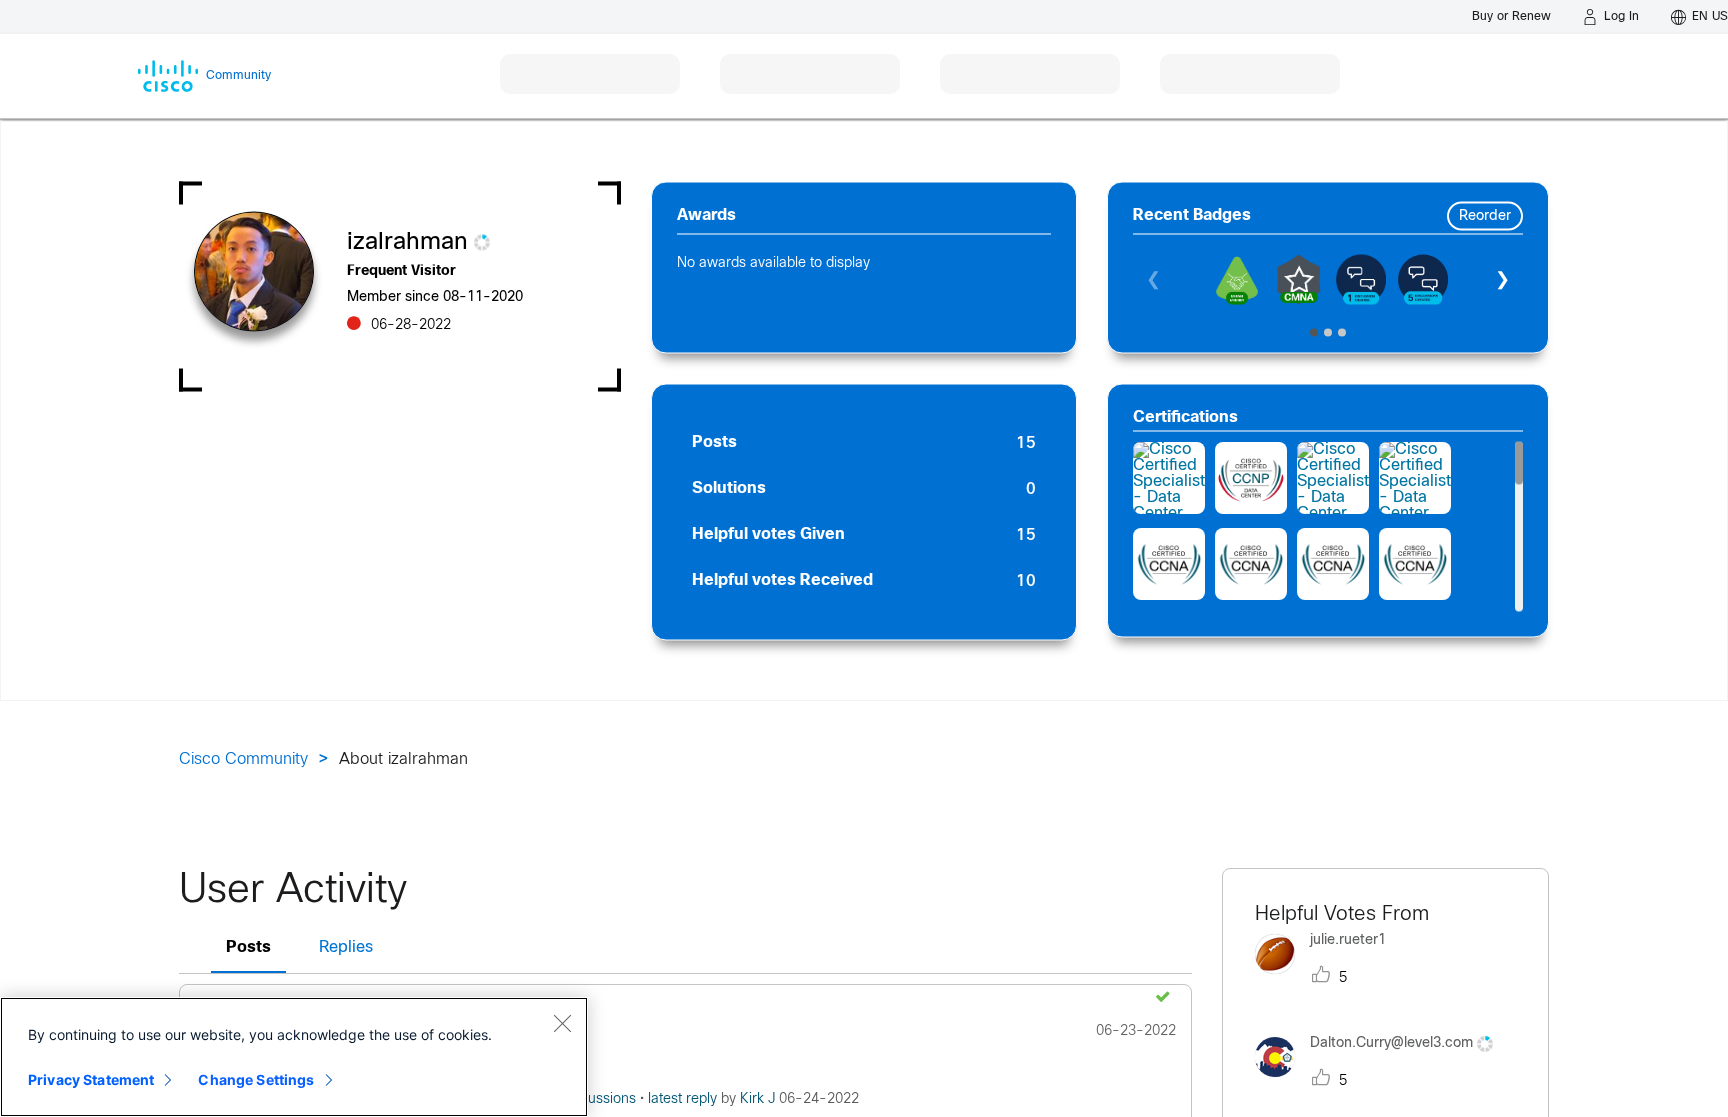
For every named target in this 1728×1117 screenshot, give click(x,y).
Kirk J (759, 1099)
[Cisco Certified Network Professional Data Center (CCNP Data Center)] (1251, 478)
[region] (294, 1057)
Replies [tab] (346, 947)
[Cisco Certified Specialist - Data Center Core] (1333, 478)
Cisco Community (243, 759)
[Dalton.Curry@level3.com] (1381, 1082)
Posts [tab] (248, 947)
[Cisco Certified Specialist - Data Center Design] (1169, 478)
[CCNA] (1169, 564)
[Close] (562, 1023)
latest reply (684, 1099)
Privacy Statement (91, 1079)
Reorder (1485, 216)
